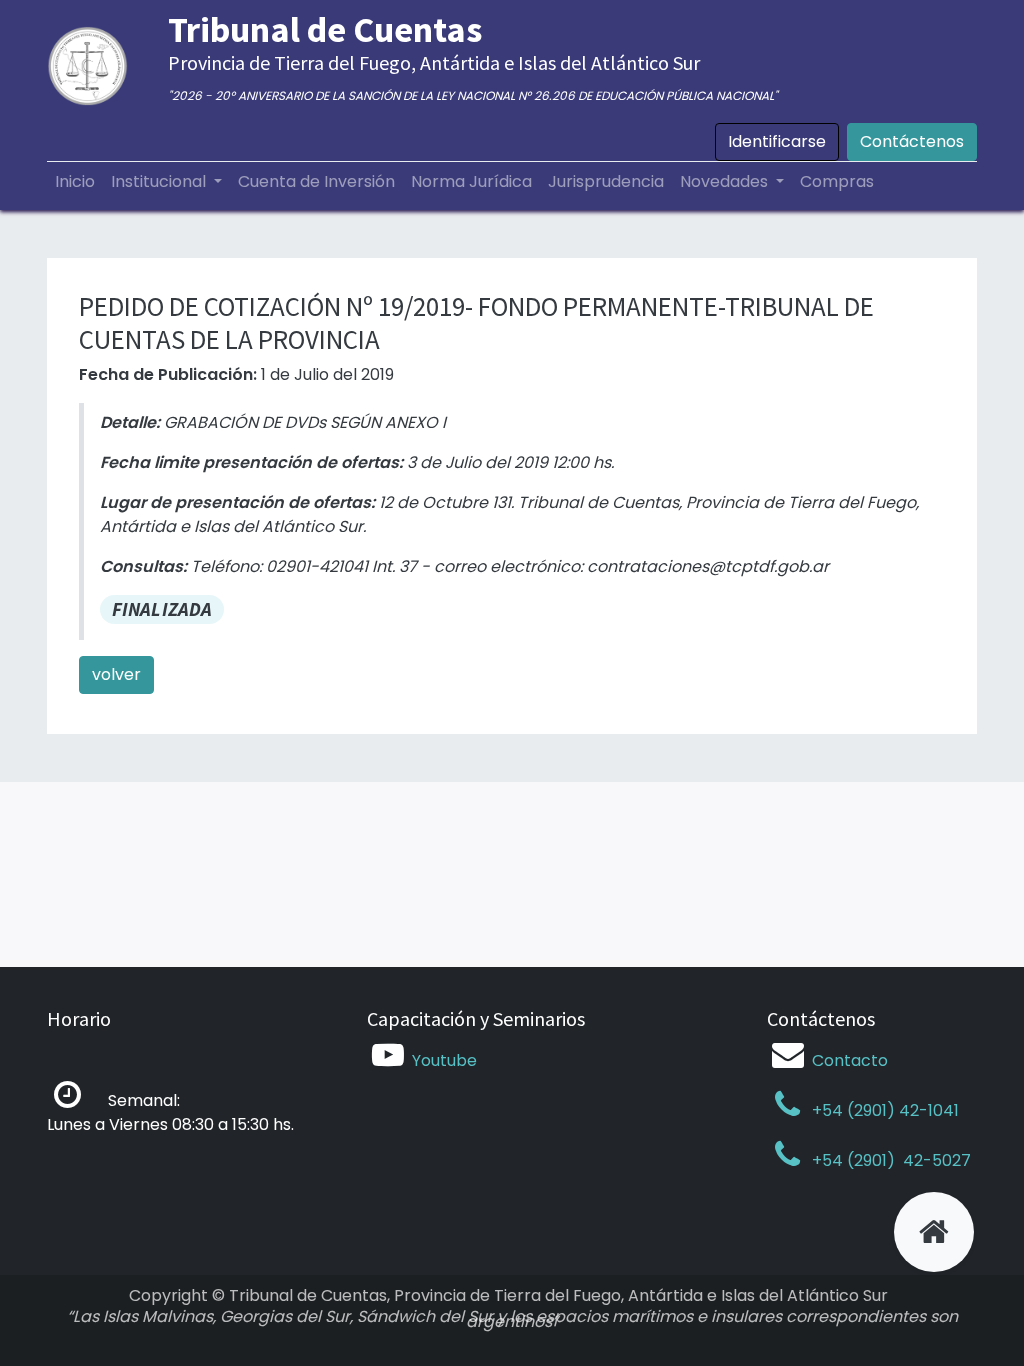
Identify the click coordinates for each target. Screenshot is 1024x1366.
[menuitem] (75, 182)
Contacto (850, 1060)
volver (116, 674)
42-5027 (935, 1160)
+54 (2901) (853, 1160)
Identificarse (777, 141)
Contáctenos (912, 141)
